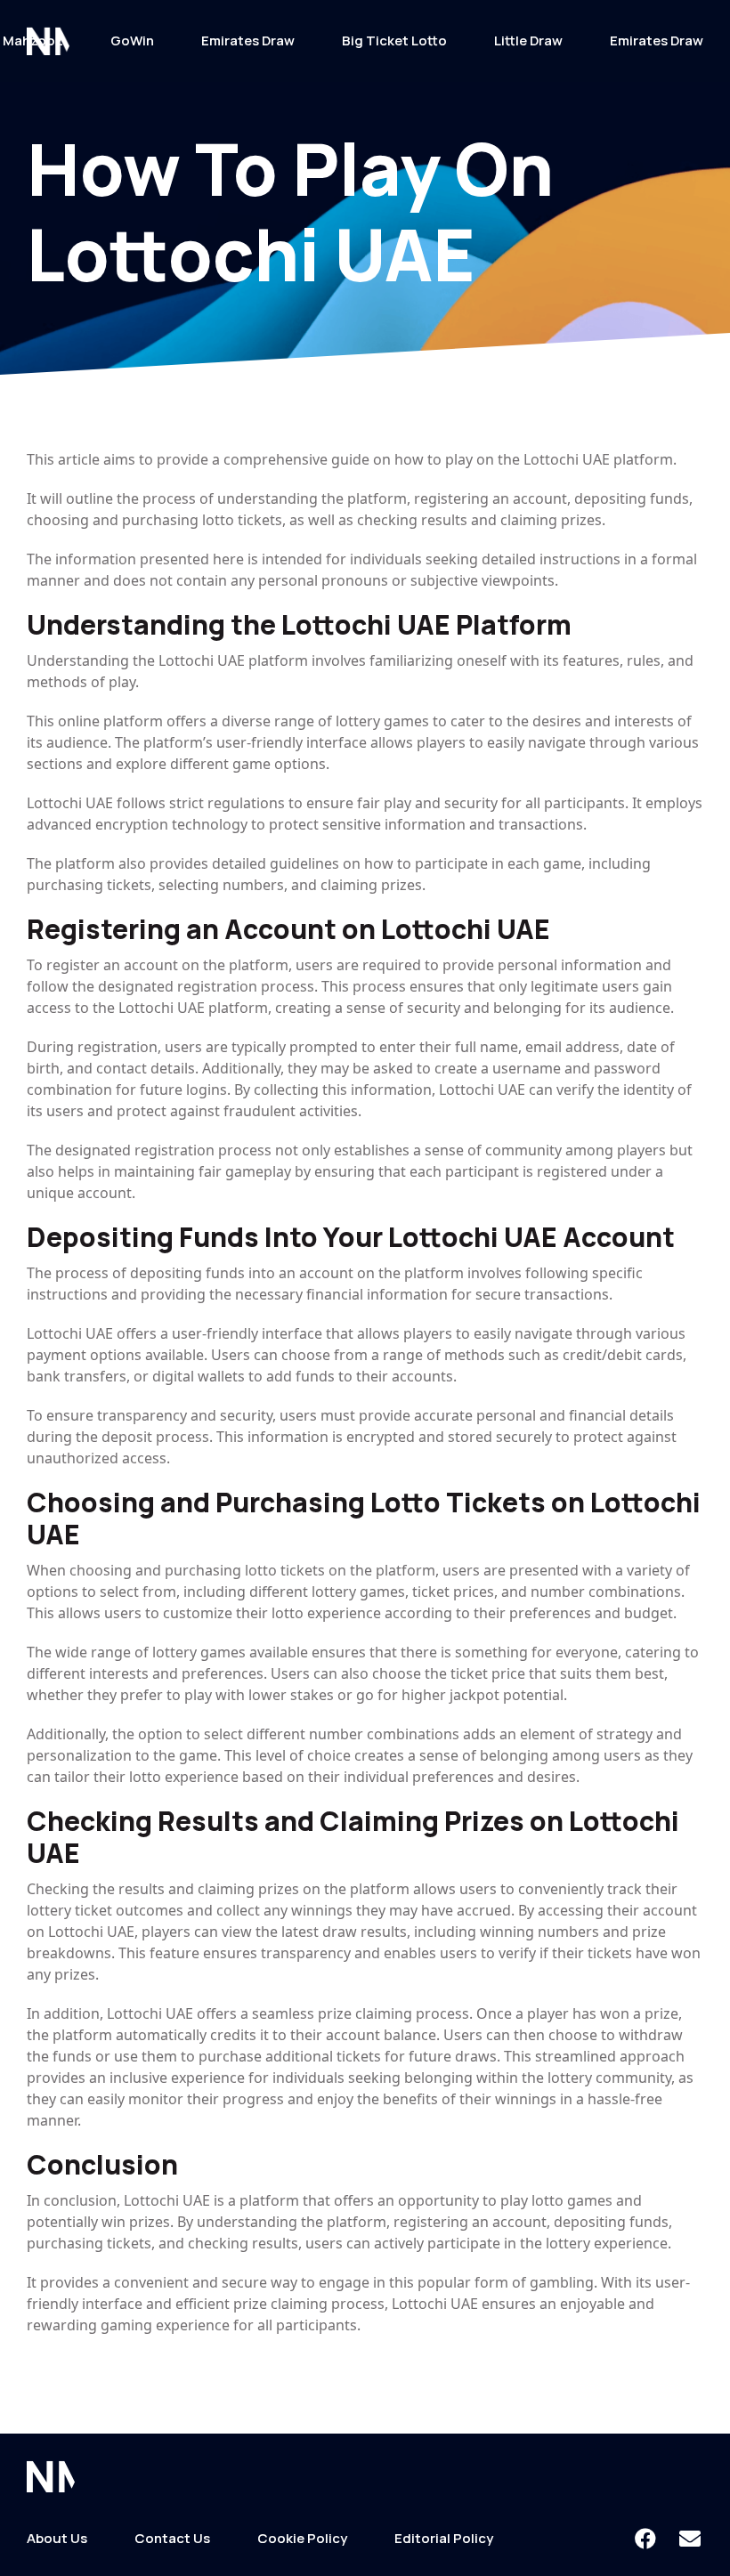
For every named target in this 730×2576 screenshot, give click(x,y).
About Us (57, 2538)
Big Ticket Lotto (394, 41)
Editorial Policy (444, 2538)
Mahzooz (33, 41)
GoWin (132, 41)
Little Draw (528, 41)
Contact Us (172, 2538)
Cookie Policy (302, 2538)
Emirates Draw (248, 41)
